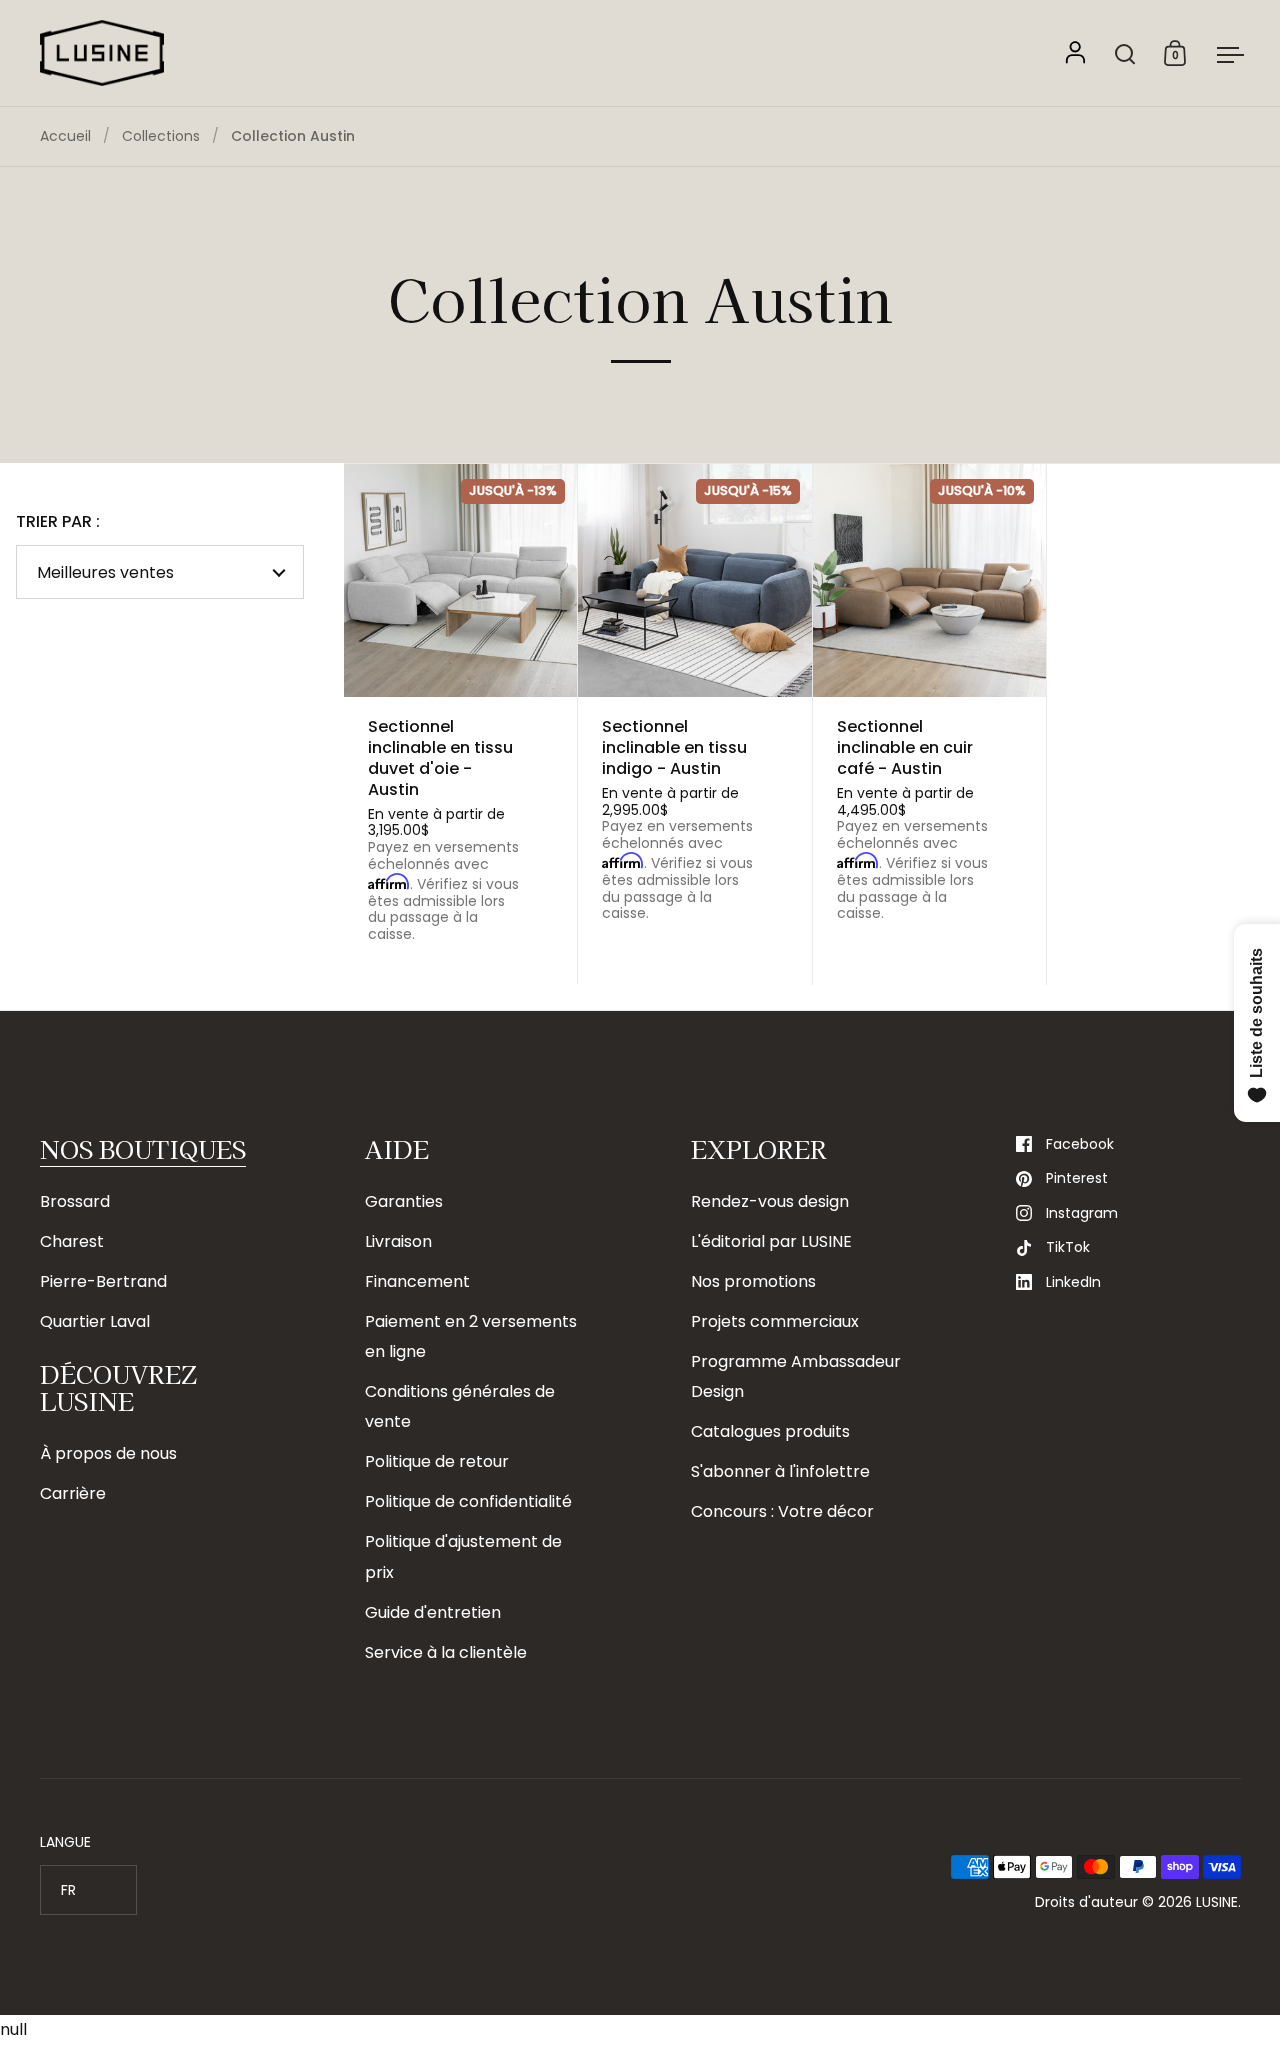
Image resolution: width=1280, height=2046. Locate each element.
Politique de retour (437, 1461)
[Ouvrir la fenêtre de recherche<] (1125, 53)
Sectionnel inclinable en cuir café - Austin (929, 724)
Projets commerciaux (775, 1321)
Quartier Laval (95, 1321)
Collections (161, 136)
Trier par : (58, 522)
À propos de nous (108, 1453)
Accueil (65, 136)
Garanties (404, 1201)
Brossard (75, 1201)
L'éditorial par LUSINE (771, 1241)
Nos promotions (753, 1281)
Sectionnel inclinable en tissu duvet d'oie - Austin (460, 724)
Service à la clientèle (446, 1652)
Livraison (398, 1241)
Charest (72, 1241)
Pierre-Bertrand (103, 1281)
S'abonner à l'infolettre (780, 1471)
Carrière (73, 1493)
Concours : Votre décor (782, 1511)
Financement (417, 1281)
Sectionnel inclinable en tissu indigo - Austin (694, 724)
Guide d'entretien (433, 1612)
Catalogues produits (770, 1431)
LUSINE (1217, 1902)
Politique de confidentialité (468, 1501)
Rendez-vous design (770, 1201)
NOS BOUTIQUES (143, 1148)
